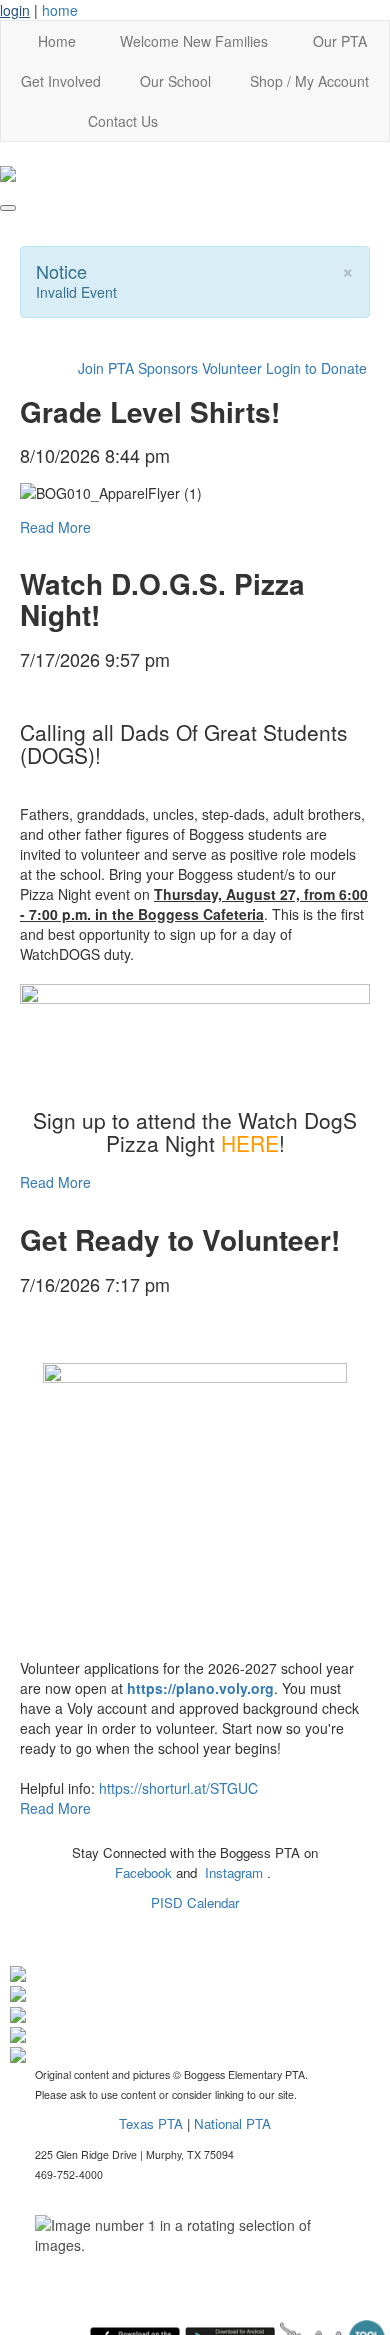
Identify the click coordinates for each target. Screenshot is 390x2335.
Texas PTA (151, 2123)
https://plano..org (200, 1688)
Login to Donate (316, 368)
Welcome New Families (194, 41)
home (60, 10)
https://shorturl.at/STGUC (178, 1788)
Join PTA (106, 368)
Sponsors (168, 368)
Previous (51, 2235)
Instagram (236, 1872)
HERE (250, 1143)
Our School (175, 81)
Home (57, 41)
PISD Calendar (195, 1902)
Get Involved (61, 81)
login (15, 10)
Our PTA (340, 41)
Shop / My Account (309, 81)
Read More (55, 527)
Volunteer (232, 368)
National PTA (232, 2123)
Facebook (145, 1872)
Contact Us (123, 121)
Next (339, 2235)
